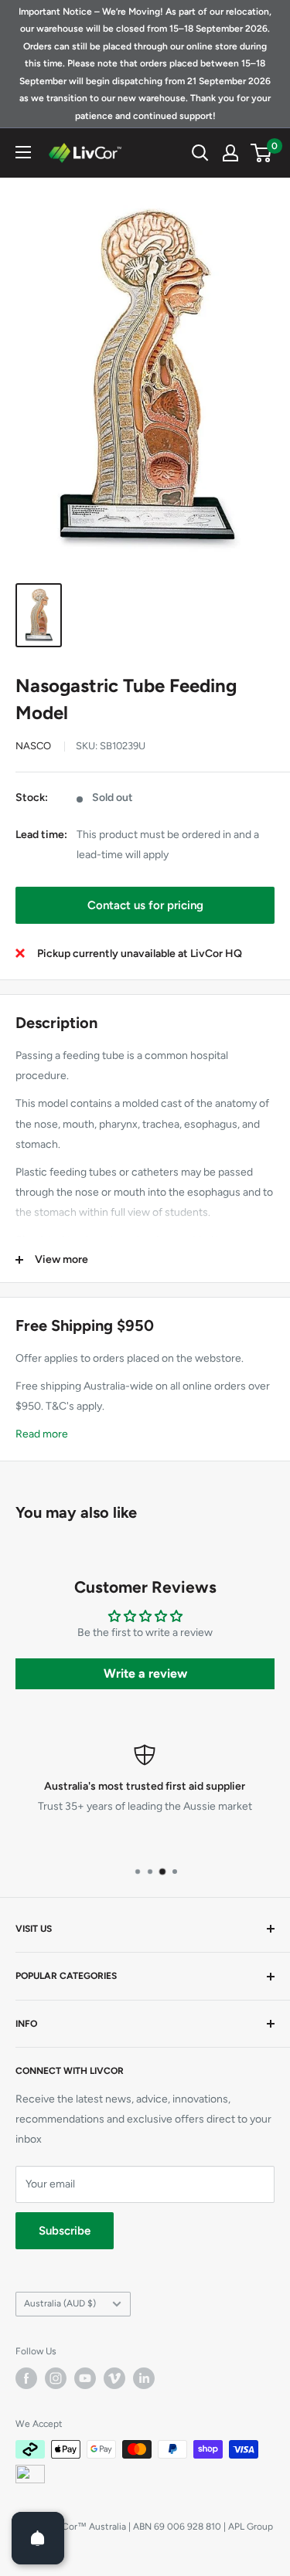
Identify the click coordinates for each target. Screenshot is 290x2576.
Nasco (33, 746)
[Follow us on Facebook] (26, 2378)
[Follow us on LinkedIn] (144, 2378)
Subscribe (65, 2231)
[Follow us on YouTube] (85, 2378)
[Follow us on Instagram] (56, 2378)
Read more (42, 1434)
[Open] (38, 2538)
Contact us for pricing (145, 905)
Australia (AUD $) (60, 2303)
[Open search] (200, 153)
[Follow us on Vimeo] (114, 2378)
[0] (262, 153)
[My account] (230, 153)
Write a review (145, 1673)
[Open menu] (23, 152)
